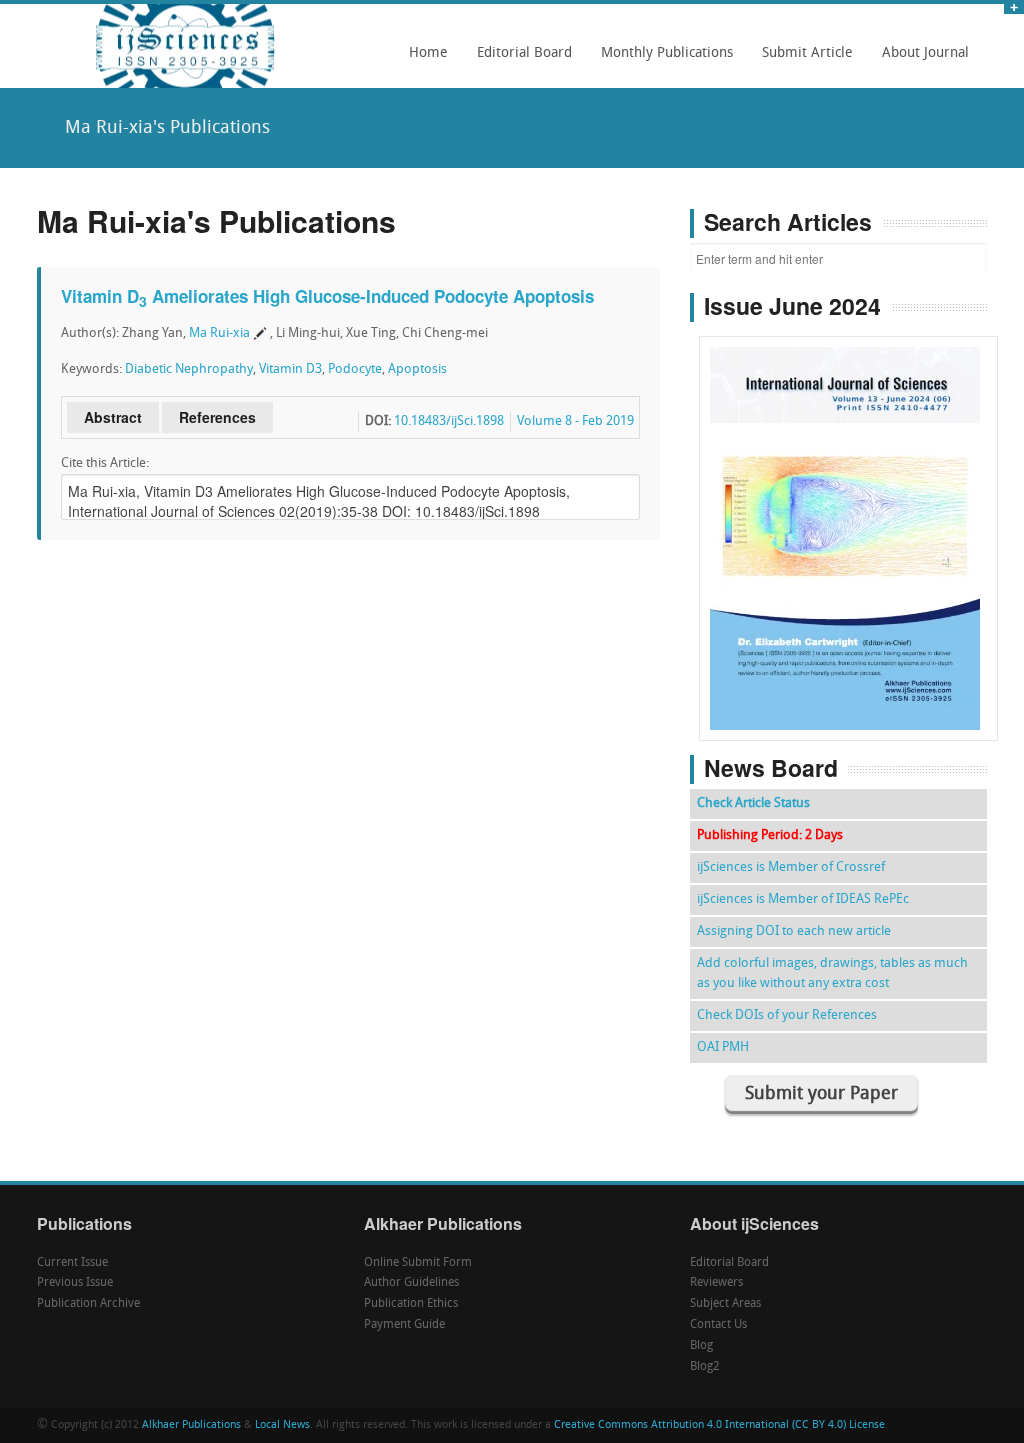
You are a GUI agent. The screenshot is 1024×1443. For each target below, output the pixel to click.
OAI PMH (723, 1047)
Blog (701, 1346)
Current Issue (72, 1263)
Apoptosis (417, 369)
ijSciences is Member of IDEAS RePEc (803, 899)
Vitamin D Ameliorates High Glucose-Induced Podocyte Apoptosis (327, 296)
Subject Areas (725, 1304)
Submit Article (802, 60)
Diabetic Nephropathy (189, 369)
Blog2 (705, 1367)
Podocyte (355, 369)
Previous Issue (75, 1283)
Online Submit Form (418, 1263)
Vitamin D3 (290, 369)
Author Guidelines (411, 1283)
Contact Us (718, 1325)
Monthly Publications (661, 60)
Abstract (113, 417)
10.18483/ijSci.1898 (449, 421)
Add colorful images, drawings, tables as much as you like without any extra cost (832, 973)
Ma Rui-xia (219, 333)
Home (428, 53)
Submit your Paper (821, 1094)
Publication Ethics (411, 1304)
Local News (282, 1425)
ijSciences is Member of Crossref (791, 867)
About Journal (920, 60)
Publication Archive (88, 1304)
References (217, 417)
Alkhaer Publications (191, 1425)
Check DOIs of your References (787, 1015)
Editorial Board (519, 60)
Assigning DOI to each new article (794, 931)
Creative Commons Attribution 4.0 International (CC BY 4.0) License (719, 1425)
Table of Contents (848, 481)
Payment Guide (404, 1325)
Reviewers (716, 1283)
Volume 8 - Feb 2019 (575, 421)
